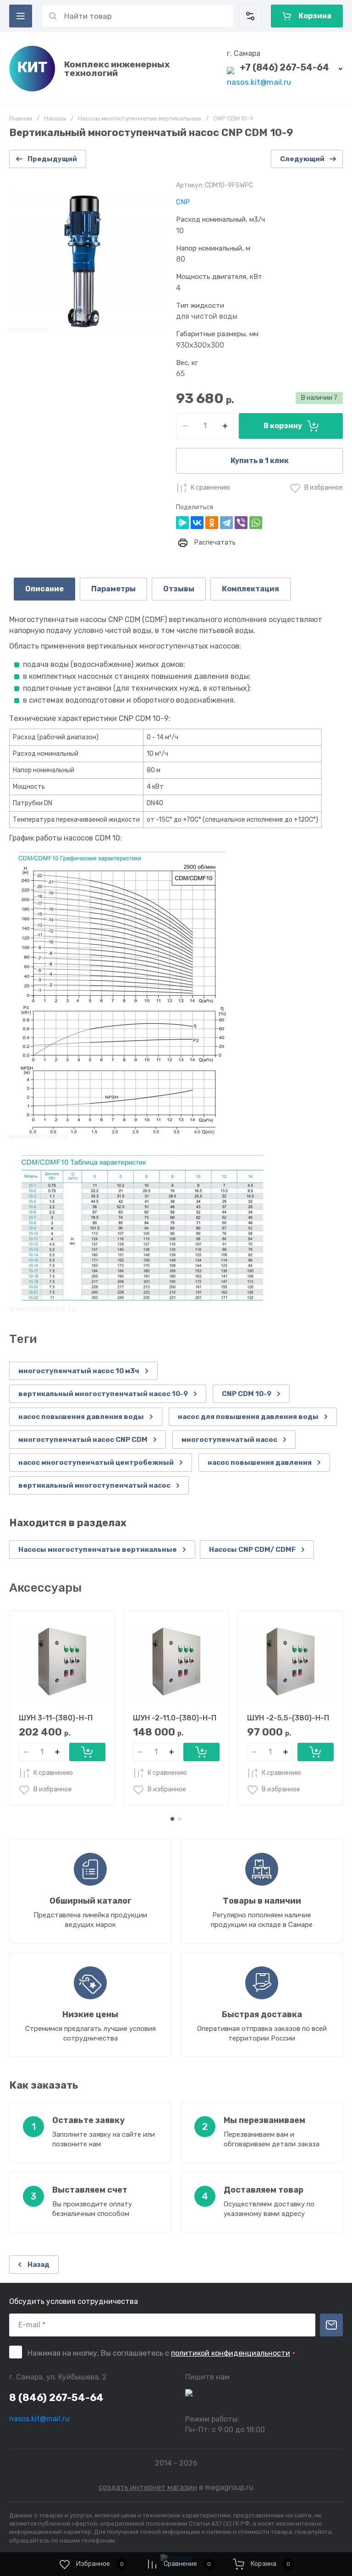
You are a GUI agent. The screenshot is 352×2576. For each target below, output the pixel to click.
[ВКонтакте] (197, 523)
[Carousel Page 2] (180, 1819)
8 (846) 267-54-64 (56, 2398)
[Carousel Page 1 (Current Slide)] (172, 1819)
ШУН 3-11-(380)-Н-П (56, 1718)
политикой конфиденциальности (231, 2353)
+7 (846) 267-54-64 (284, 67)
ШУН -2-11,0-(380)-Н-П (175, 1718)
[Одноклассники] (212, 523)
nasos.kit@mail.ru (259, 82)
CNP (183, 202)
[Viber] (241, 523)
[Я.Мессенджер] (182, 523)
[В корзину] (87, 1752)
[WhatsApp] (256, 523)
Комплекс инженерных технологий (117, 69)
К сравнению (210, 488)
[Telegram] (226, 523)
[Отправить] (331, 2325)
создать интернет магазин (148, 2487)
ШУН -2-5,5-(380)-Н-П (288, 1718)
